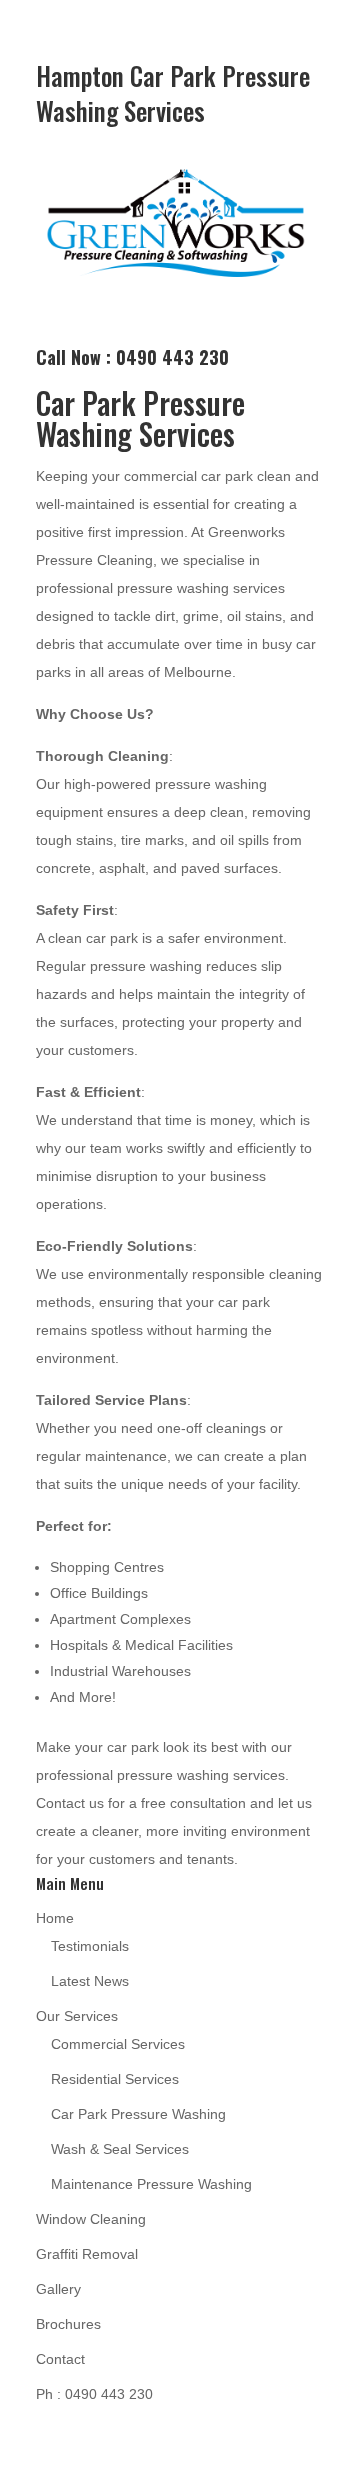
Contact (60, 2359)
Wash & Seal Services (120, 2149)
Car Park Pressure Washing (138, 2114)
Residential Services (115, 2079)
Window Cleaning (91, 2219)
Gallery (58, 2289)
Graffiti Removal (87, 2254)
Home (55, 1918)
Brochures (68, 2324)
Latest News (90, 1981)
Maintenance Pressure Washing (151, 2184)
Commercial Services (118, 2044)
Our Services (77, 2016)
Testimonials (90, 1946)
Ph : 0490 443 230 (94, 2394)
